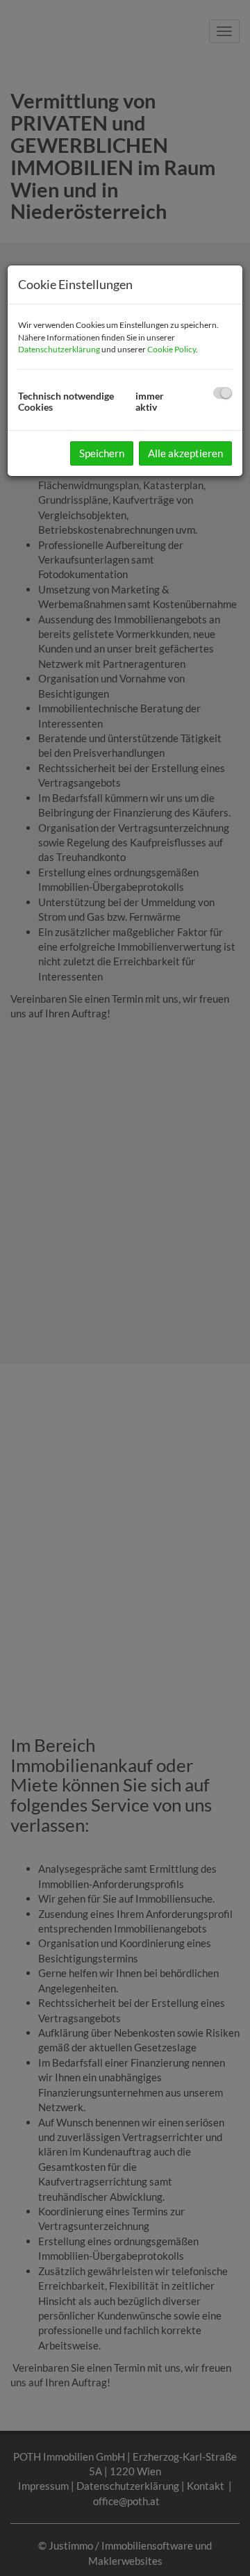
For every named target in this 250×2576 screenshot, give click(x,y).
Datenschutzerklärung (59, 349)
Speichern (102, 453)
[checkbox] (223, 393)
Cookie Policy (172, 349)
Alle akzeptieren (185, 453)
